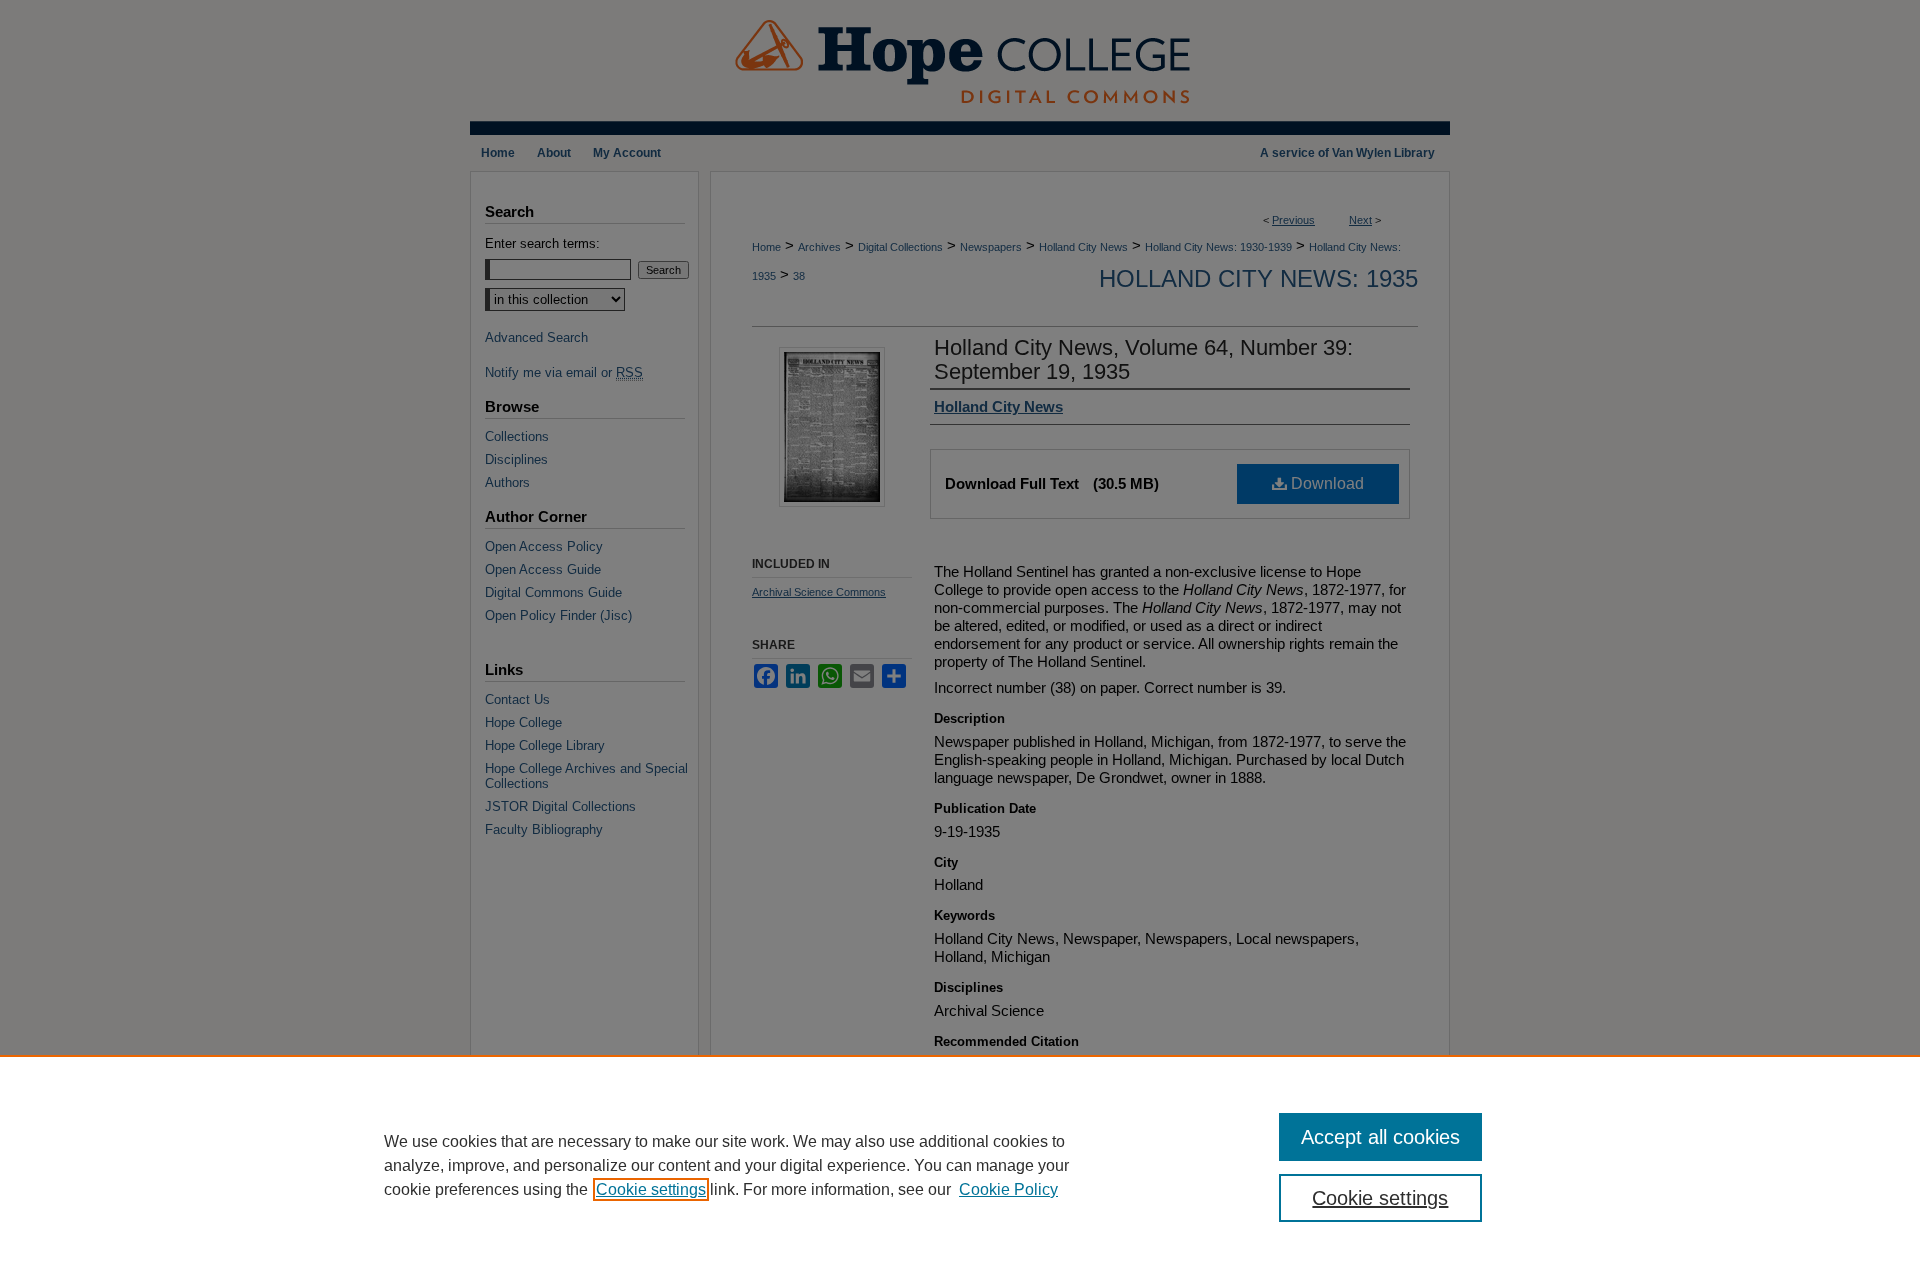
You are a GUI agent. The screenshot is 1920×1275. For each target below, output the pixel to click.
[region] (960, 1165)
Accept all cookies (1380, 1137)
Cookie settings (651, 1189)
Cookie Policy (1008, 1189)
